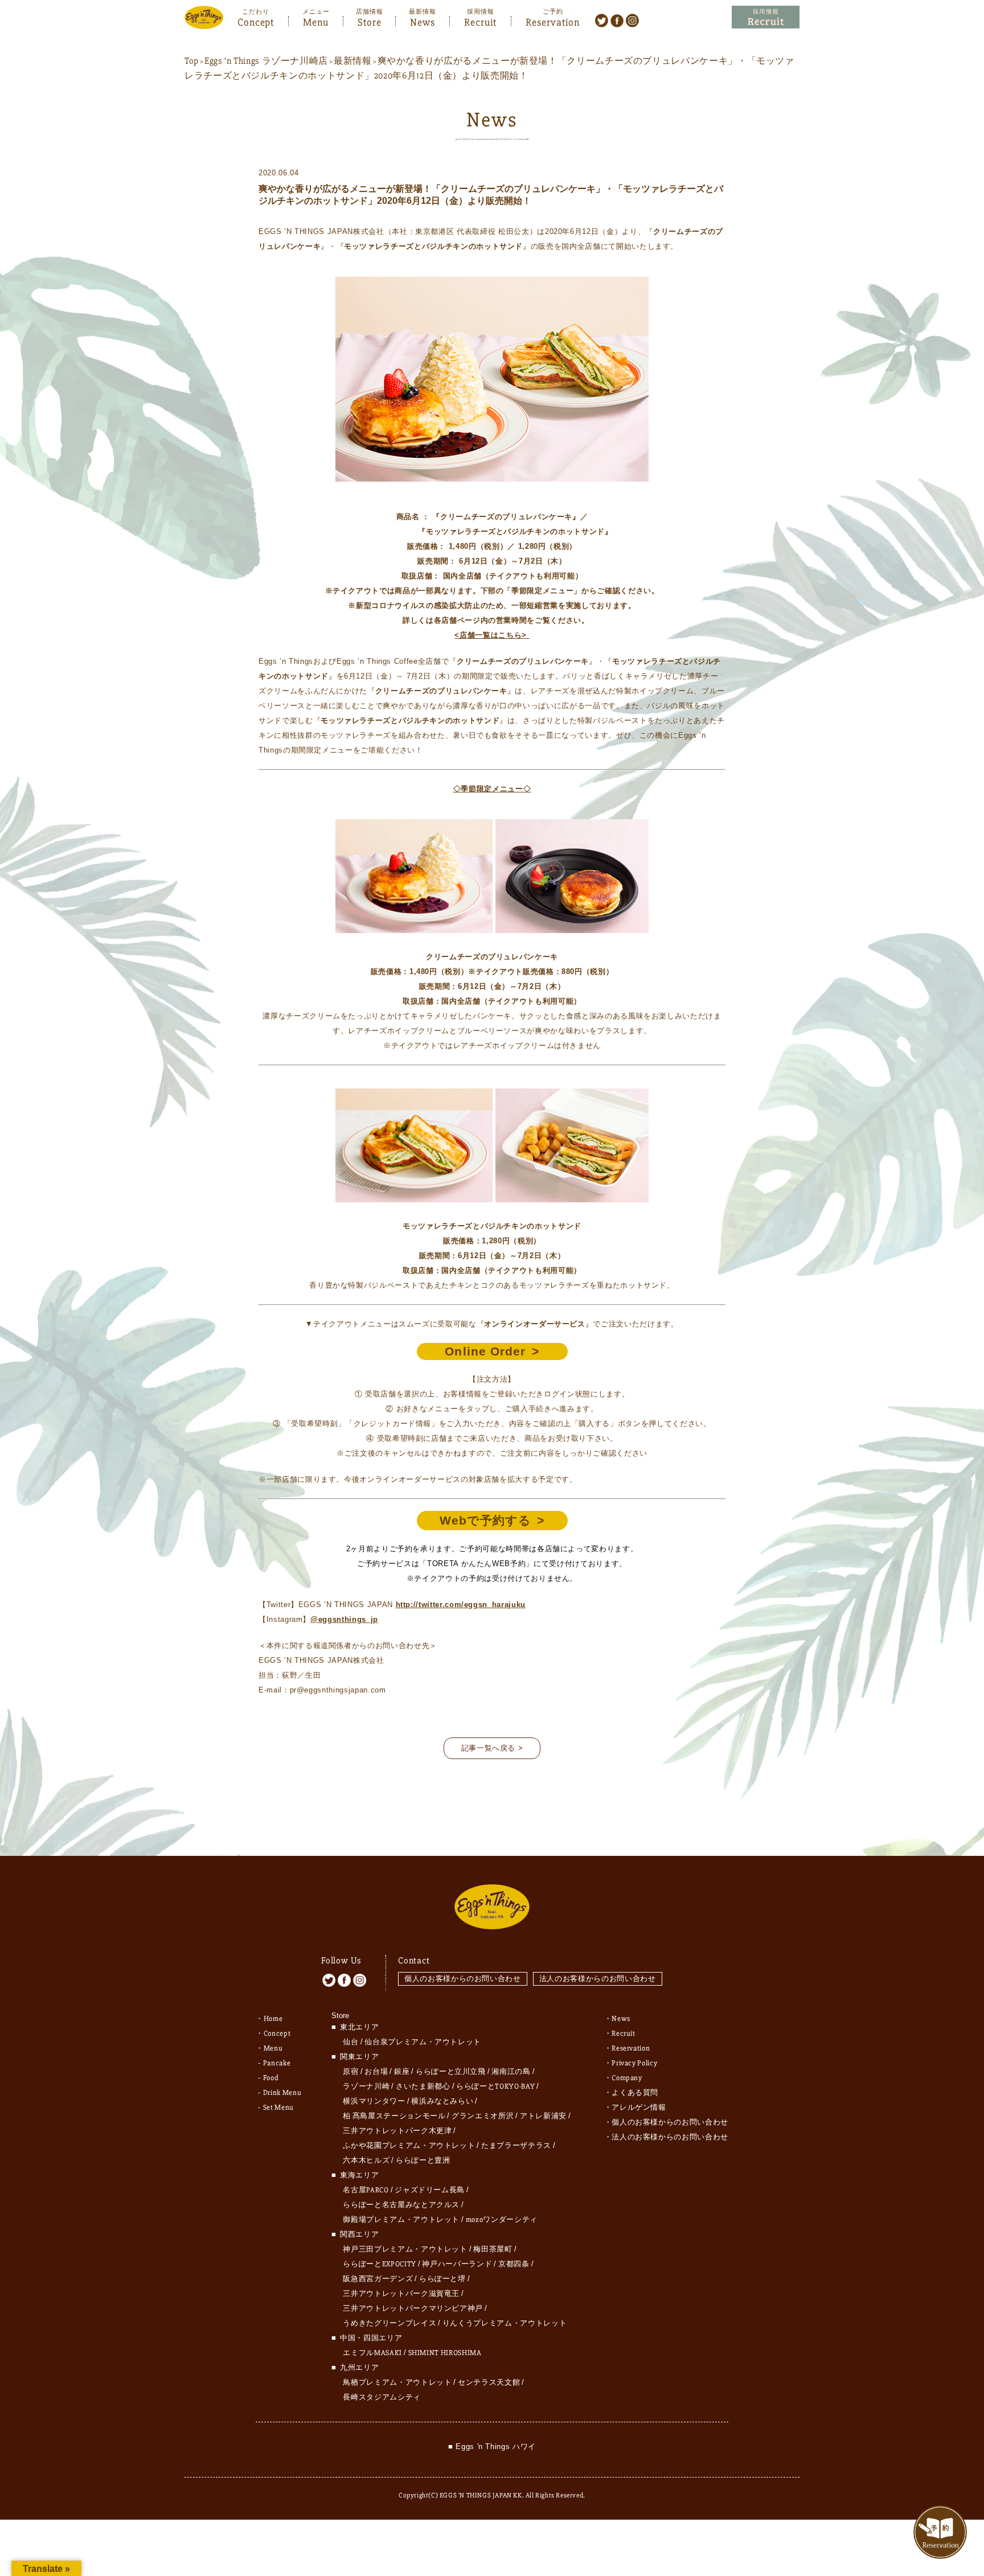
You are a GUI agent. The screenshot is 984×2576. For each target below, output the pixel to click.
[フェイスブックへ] (617, 20)
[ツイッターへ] (602, 20)
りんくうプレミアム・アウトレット (505, 2323)
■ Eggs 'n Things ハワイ (492, 2446)
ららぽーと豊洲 (423, 2160)
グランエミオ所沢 (483, 2116)
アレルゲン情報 (639, 2107)
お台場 (376, 2072)
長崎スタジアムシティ (382, 2397)
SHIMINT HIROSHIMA (445, 2353)
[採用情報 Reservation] (766, 17)
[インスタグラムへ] (632, 20)
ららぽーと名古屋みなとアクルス (401, 2205)
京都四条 (514, 2264)
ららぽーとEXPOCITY (379, 2264)
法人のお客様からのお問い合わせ (598, 1979)
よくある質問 (635, 2093)
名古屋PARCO (366, 2190)
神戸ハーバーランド (457, 2264)
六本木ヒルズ (366, 2160)
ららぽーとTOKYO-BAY (495, 2086)
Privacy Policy (634, 2063)
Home (273, 2019)
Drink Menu (282, 2093)
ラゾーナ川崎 (366, 2086)
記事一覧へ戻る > (492, 1748)
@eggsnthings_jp (344, 1619)
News (423, 21)
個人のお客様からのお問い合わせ (463, 1979)
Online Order (485, 1351)
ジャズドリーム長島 (430, 2190)
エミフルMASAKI (372, 2353)
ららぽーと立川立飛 (451, 2072)
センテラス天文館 (489, 2382)
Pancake (277, 2063)
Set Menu (278, 2107)
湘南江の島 (511, 2072)
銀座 (402, 2072)
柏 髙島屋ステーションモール (394, 2116)
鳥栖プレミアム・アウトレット (397, 2382)
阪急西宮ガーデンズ (378, 2279)
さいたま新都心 (423, 2086)
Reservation (553, 21)
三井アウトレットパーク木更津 (397, 2131)
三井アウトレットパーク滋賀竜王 (401, 2294)
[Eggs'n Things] (204, 21)
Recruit (480, 21)
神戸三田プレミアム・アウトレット (405, 2249)
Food (271, 2078)
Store (370, 21)
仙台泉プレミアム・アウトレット (423, 2042)
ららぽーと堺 (442, 2279)
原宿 (350, 2072)
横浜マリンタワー (374, 2101)
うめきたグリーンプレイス (389, 2323)
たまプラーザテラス (516, 2146)
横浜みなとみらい (442, 2101)
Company (627, 2078)
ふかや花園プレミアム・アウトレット (409, 2146)
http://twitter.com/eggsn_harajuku (461, 1605)
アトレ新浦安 (543, 2116)
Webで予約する (485, 1520)
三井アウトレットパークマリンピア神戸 (413, 2308)
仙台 (350, 2042)
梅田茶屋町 (493, 2249)
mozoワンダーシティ (502, 2220)
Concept (256, 21)
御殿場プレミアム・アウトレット (401, 2220)
